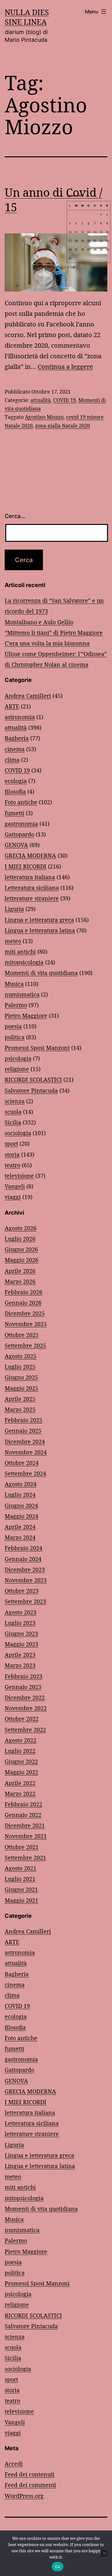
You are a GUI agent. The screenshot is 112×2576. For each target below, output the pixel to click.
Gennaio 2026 (23, 1303)
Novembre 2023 (26, 1580)
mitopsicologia (24, 962)
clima (12, 760)
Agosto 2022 (21, 1740)
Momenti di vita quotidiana (41, 973)
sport (11, 1144)
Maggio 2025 (21, 1388)
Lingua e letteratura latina (40, 930)
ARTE (12, 706)
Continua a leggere (65, 367)
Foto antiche (21, 802)
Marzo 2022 (20, 1794)
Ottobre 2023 (22, 1591)
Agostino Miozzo (44, 417)
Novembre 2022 (26, 1708)
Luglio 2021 (20, 1879)
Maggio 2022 (21, 1772)
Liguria (14, 909)
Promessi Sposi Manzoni (37, 1048)
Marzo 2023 (20, 1665)
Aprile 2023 (20, 1655)
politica (15, 1037)
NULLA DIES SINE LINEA (27, 17)
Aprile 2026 (20, 1271)
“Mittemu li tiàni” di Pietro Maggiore (54, 633)
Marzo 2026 (20, 1281)
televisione (19, 1176)
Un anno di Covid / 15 (54, 200)
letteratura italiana (30, 877)
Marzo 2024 (20, 1537)
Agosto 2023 (21, 1612)
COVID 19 (65, 400)
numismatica (22, 994)
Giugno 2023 (21, 1633)
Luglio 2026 (20, 1239)
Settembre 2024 (25, 1473)
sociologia (18, 1133)
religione (17, 1069)
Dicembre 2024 (25, 1442)
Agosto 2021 (21, 1868)
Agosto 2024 (21, 1484)
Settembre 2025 (25, 1345)
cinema (15, 749)
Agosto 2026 (21, 1228)
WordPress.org (24, 2496)
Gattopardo (19, 834)
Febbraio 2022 (23, 1804)
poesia (13, 1026)
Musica (14, 984)
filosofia (15, 791)
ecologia (16, 781)
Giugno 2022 (21, 1761)
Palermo (16, 1005)
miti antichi (20, 952)
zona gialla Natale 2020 (63, 426)
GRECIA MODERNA (30, 855)
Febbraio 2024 (23, 1548)
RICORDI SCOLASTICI (33, 1080)
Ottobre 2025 (22, 1335)
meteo (13, 941)
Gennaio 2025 (23, 1431)
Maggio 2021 (21, 1900)
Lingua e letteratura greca (39, 920)
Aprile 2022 (20, 1783)
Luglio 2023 (20, 1623)
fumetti (14, 813)
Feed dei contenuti (30, 2474)
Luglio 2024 (20, 1495)
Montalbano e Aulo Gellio (39, 622)
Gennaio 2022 (23, 1815)
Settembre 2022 (25, 1730)
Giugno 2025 (21, 1377)
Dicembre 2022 (25, 1697)
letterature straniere (32, 898)
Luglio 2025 (20, 1367)
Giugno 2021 (21, 1889)
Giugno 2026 (21, 1249)
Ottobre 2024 (22, 1463)
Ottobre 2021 (22, 1847)
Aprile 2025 (20, 1399)
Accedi (14, 2464)
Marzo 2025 (20, 1409)
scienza (15, 1101)
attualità (41, 400)
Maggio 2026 (21, 1260)
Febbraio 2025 (23, 1420)
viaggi (13, 1197)
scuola (13, 1112)
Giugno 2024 (21, 1506)
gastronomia (21, 824)
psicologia (18, 1058)
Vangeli (15, 1186)
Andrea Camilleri (28, 696)
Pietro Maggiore (26, 1016)
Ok (58, 2567)
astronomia (20, 717)
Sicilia (13, 1122)
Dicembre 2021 (25, 1825)
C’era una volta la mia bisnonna (47, 643)
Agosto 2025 (21, 1356)
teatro (12, 1165)
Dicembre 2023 (25, 1570)
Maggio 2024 (21, 1516)
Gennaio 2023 (23, 1687)
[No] (104, 2553)
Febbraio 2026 (23, 1292)
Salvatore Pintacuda (31, 1090)
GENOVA (16, 845)
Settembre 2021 (25, 1858)
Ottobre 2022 (22, 1719)
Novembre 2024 (26, 1452)
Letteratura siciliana (32, 888)
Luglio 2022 (20, 1751)
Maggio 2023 (21, 1644)
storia (12, 1154)
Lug (73, 267)
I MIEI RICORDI (26, 866)
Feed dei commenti (30, 2485)
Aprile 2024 (20, 1527)
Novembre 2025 (26, 1324)
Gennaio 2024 (23, 1559)
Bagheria (17, 738)
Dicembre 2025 (25, 1313)
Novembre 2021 (26, 1836)
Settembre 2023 (25, 1601)
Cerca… (15, 516)
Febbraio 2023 (23, 1676)
